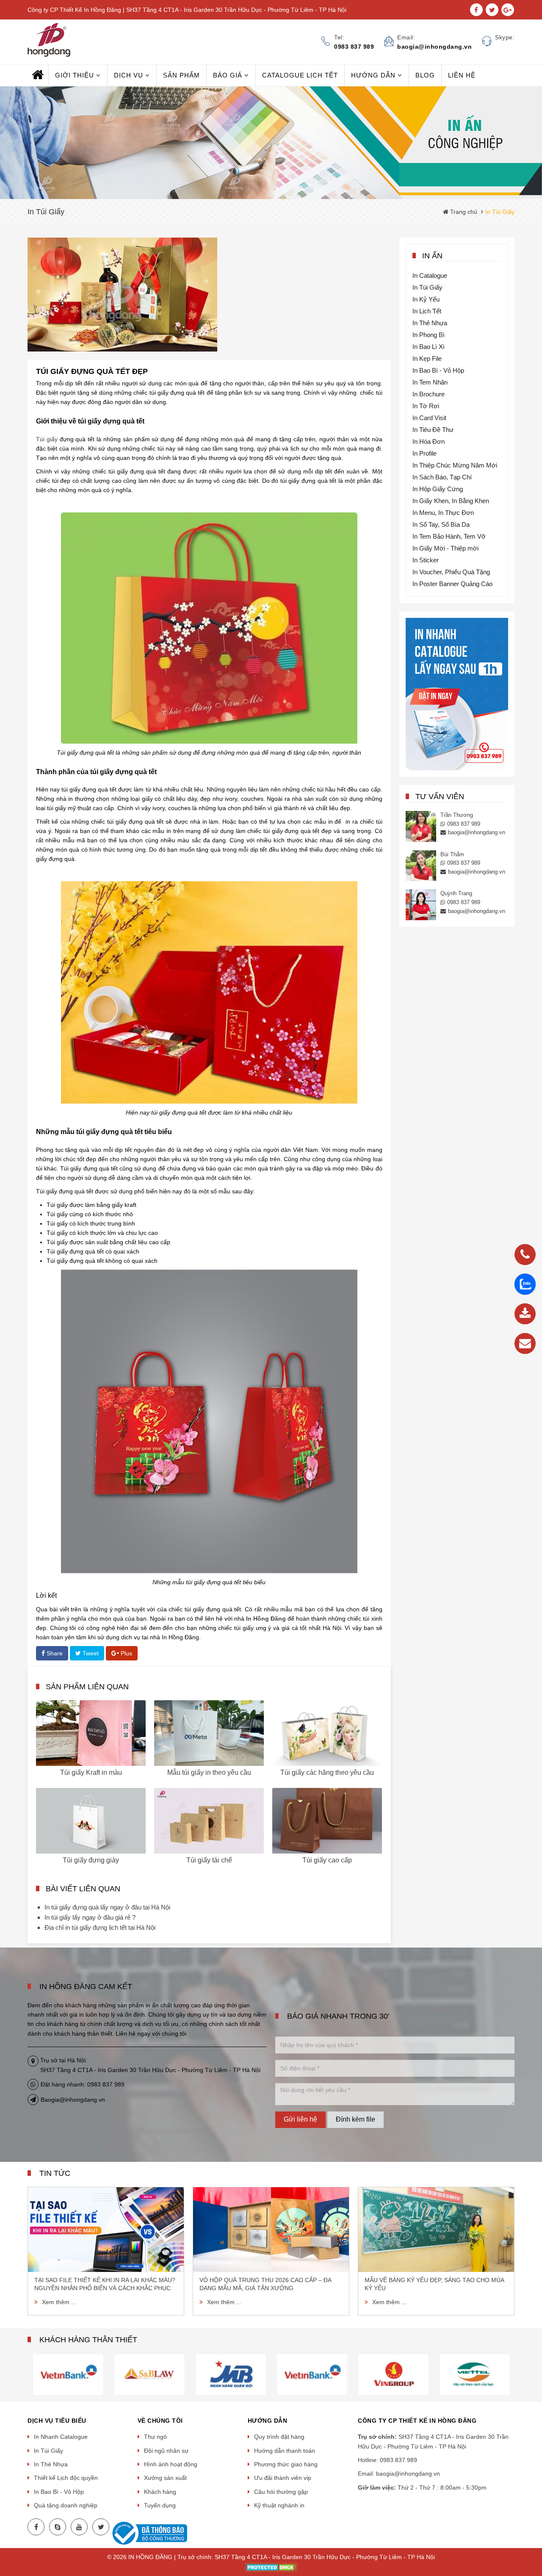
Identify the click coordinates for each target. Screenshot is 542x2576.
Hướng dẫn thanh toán (285, 2451)
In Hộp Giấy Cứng (438, 489)
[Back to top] (533, 2527)
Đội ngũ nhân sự (166, 2451)
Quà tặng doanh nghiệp (66, 2505)
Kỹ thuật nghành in (279, 2505)
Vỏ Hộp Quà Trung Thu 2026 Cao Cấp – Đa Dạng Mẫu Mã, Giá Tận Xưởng (265, 2284)
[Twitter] (101, 2527)
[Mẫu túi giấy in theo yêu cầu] (209, 1733)
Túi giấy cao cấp (327, 1860)
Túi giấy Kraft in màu (91, 1772)
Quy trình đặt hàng (279, 2437)
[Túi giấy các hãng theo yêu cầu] (327, 1733)
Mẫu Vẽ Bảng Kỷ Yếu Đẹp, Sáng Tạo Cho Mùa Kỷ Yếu (434, 2284)
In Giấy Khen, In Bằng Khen (451, 501)
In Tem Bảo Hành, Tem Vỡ (449, 536)
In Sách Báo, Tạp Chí (442, 477)
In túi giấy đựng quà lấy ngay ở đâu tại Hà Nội (107, 1907)
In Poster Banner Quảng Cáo (452, 584)
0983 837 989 (464, 824)
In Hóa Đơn (429, 441)
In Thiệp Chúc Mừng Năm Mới (455, 465)
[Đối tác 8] (393, 2374)
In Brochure (429, 394)
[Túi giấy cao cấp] (327, 1821)
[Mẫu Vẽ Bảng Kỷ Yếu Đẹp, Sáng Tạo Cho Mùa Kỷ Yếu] (436, 2230)
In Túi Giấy (427, 287)
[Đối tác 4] (68, 2374)
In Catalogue (430, 275)
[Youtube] (79, 2527)
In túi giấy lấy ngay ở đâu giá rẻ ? (90, 1917)
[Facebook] (36, 2527)
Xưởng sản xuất (165, 2478)
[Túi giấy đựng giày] (91, 1821)
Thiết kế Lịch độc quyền (66, 2478)
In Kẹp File (427, 358)
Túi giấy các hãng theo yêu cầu (327, 1772)
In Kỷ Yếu (426, 299)
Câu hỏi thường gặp (281, 2492)
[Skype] (58, 2527)
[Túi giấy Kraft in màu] (91, 1733)
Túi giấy (47, 439)
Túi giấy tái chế (209, 1860)
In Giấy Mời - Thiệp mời (445, 548)
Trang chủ (463, 212)
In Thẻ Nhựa (430, 323)
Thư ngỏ (155, 2437)
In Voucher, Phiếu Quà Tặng (451, 572)
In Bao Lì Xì (429, 347)
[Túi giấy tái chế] (209, 1821)
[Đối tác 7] (312, 2374)
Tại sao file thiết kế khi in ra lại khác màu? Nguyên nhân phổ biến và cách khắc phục (105, 2284)
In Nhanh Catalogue (61, 2437)
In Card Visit (429, 418)
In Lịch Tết (427, 311)
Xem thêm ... (59, 2302)
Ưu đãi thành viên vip (283, 2478)
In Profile (424, 453)
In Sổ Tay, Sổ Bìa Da (441, 524)
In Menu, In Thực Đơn (443, 513)
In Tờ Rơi (426, 406)
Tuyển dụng (160, 2505)
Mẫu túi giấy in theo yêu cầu (209, 1772)
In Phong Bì (429, 335)
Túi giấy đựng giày (91, 1860)
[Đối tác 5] (149, 2374)
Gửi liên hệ (300, 2119)
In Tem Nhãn (430, 382)
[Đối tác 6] (231, 2374)
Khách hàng (160, 2492)
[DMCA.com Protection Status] (271, 2567)
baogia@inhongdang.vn (477, 832)
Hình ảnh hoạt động (171, 2464)
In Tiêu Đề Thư (433, 430)
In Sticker (426, 560)
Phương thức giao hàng (286, 2464)
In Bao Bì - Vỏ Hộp (438, 370)
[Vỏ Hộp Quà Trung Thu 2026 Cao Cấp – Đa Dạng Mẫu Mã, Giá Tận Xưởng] (271, 2230)
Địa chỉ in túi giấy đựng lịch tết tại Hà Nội (100, 1927)
